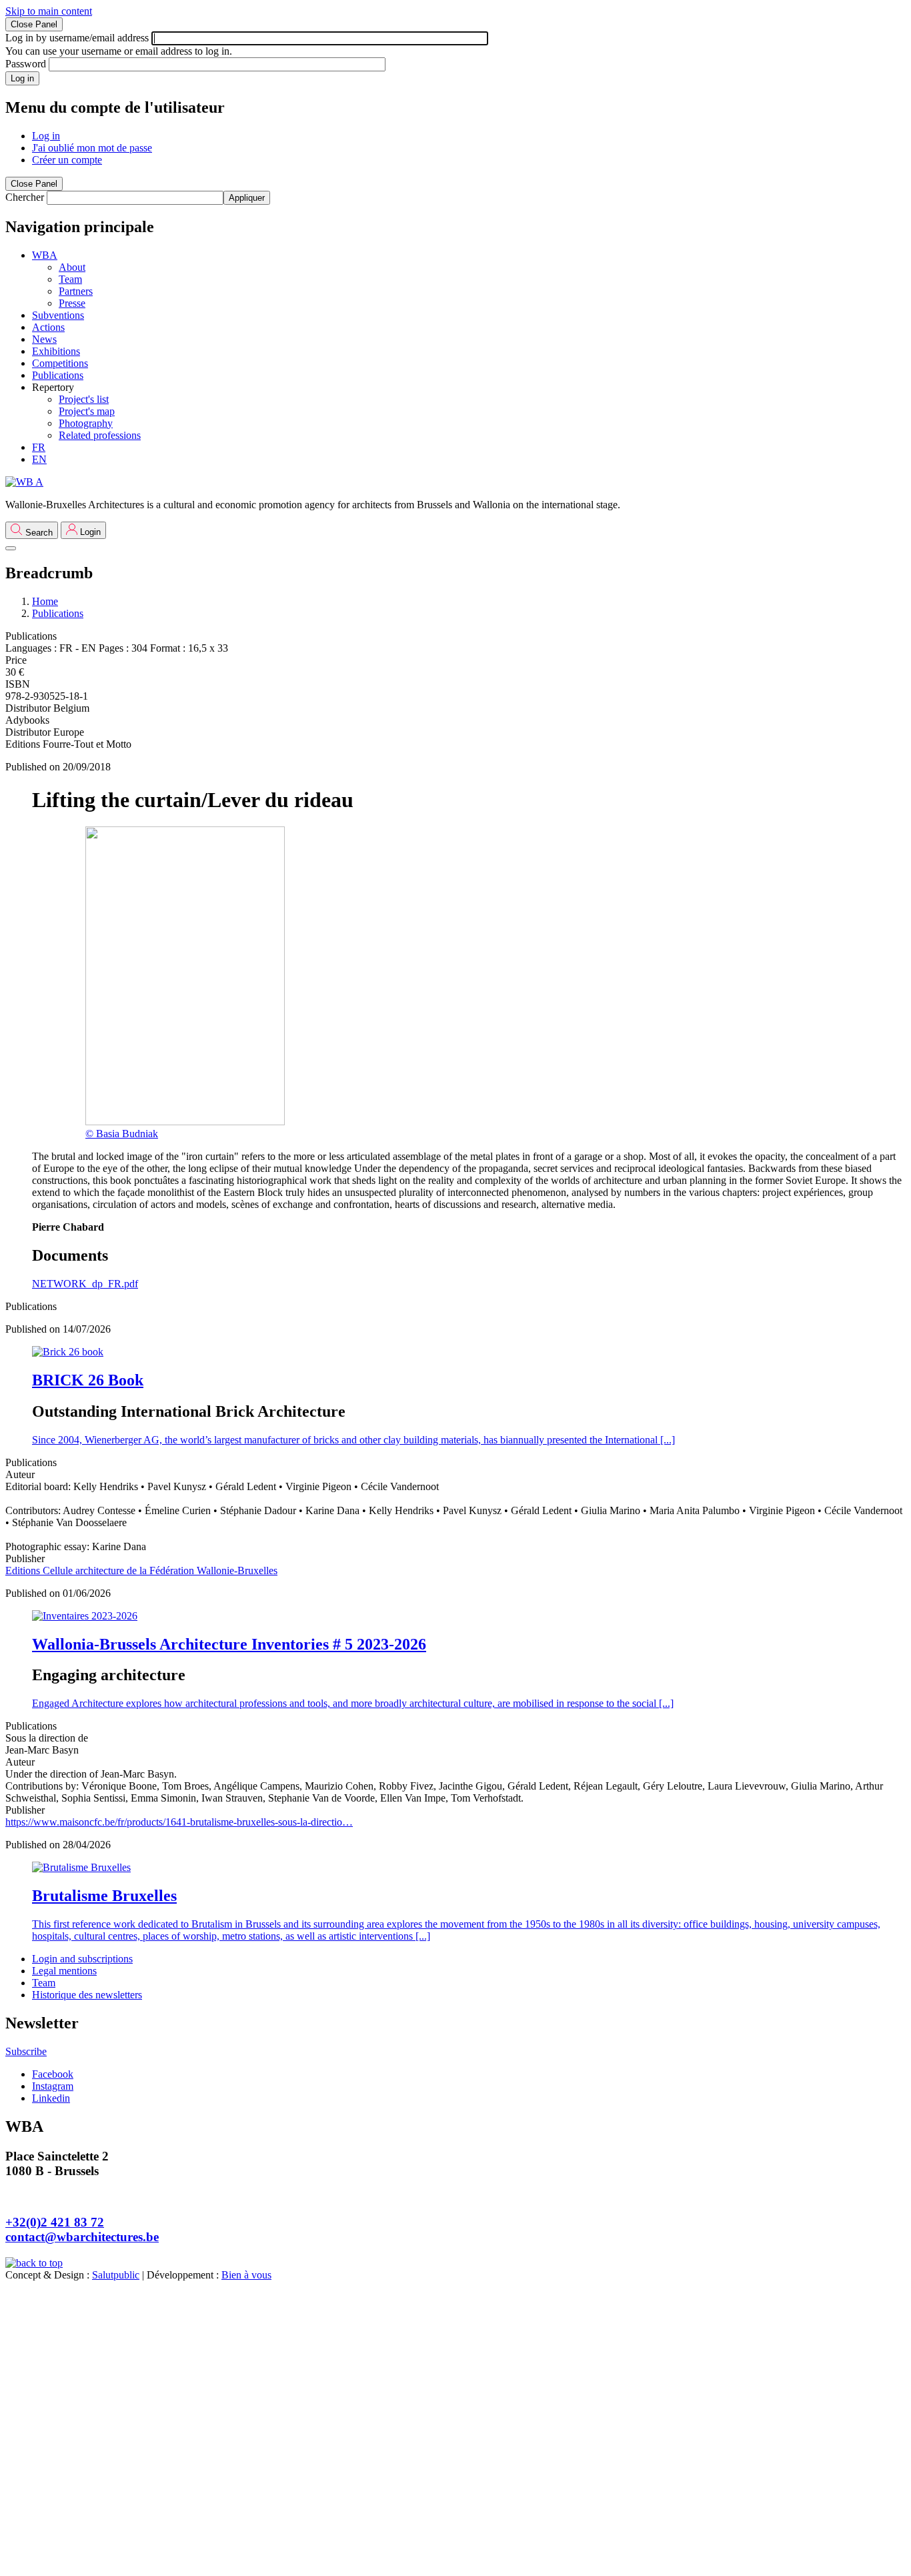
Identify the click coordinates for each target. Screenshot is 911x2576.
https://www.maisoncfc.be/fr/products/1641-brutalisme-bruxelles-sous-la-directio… (179, 1822)
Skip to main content (49, 11)
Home (45, 601)
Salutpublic (116, 2275)
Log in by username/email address (77, 38)
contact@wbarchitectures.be (82, 2237)
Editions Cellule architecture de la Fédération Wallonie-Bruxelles (141, 1570)
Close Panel (34, 24)
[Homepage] (24, 482)
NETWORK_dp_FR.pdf (85, 1284)
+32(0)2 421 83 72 (55, 2222)
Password (26, 64)
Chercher (25, 197)
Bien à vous (246, 2275)
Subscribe (26, 2051)
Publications (58, 613)
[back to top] (34, 2263)
